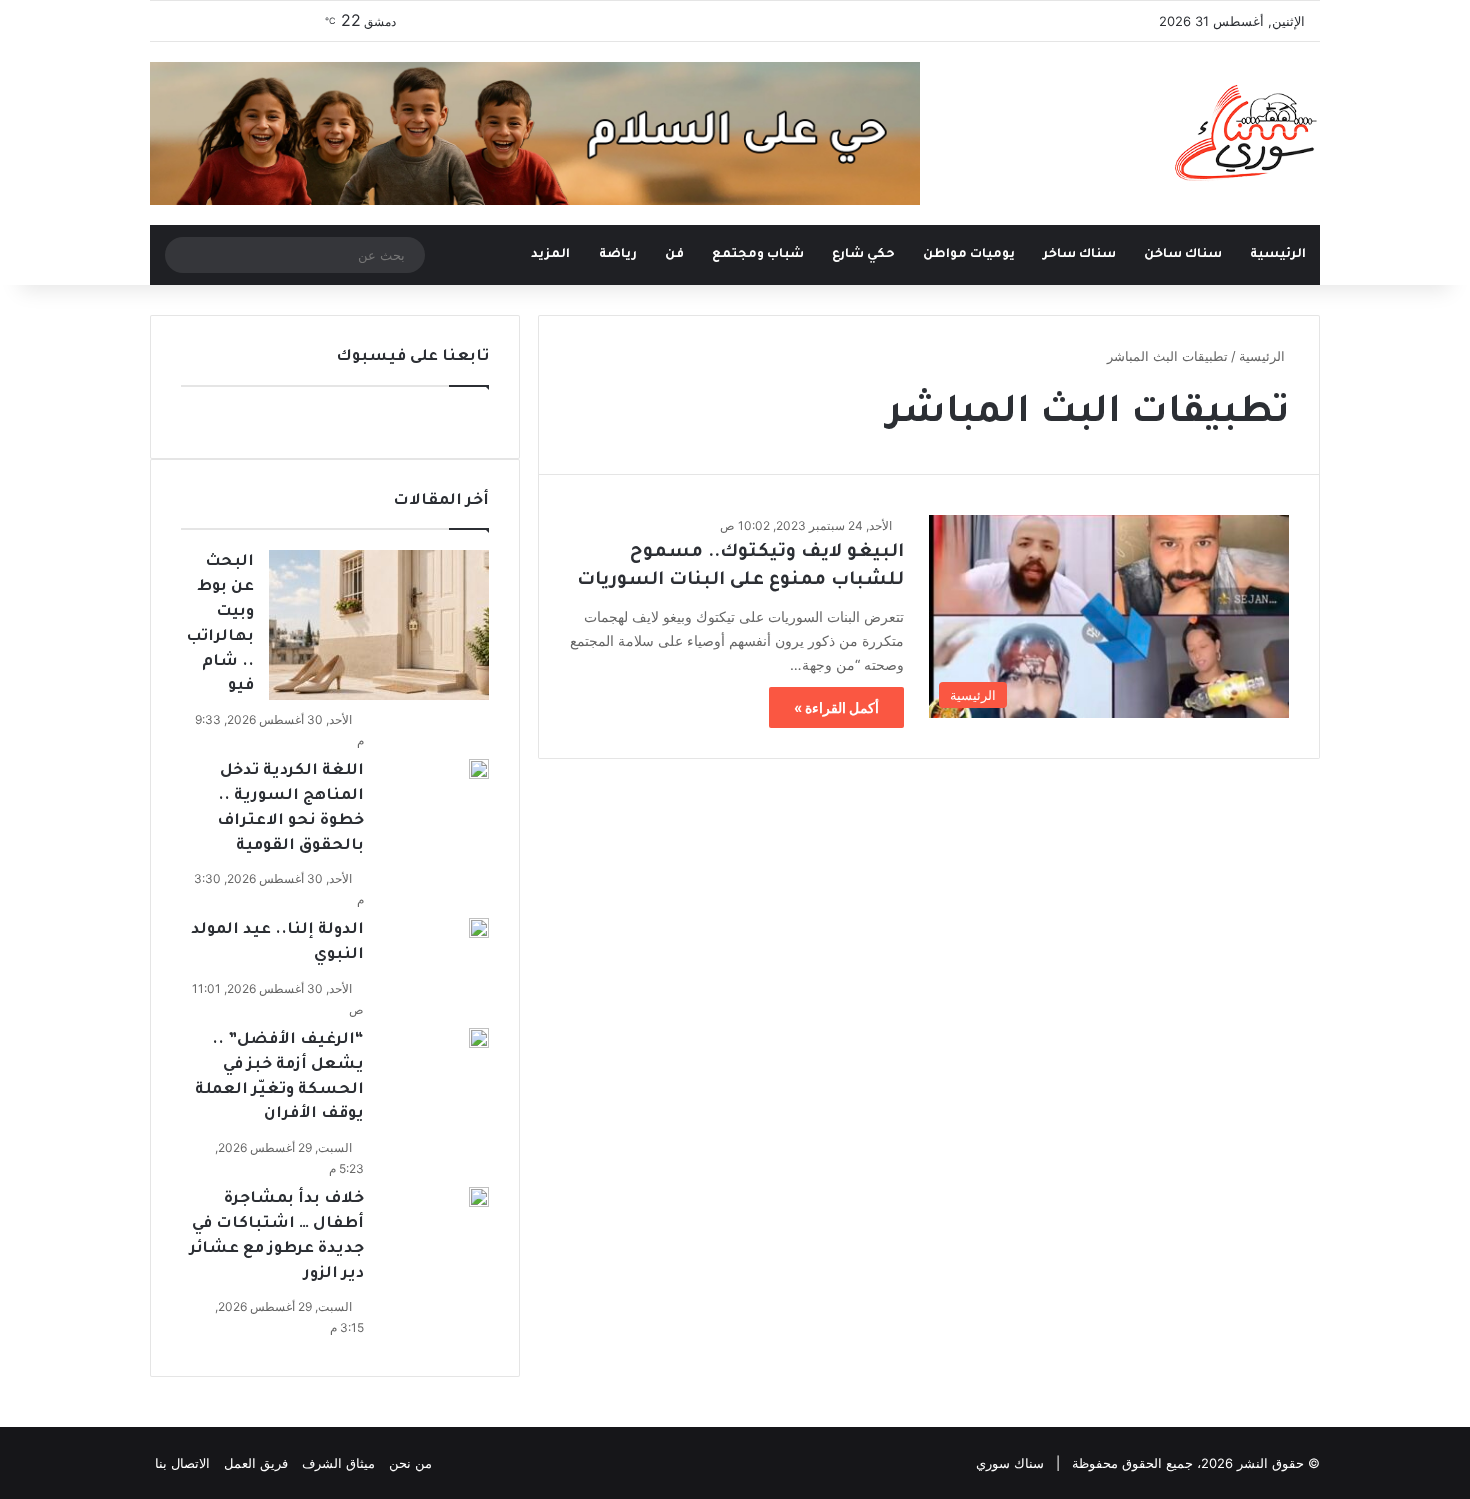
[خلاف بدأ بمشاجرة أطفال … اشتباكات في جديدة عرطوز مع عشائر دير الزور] (479, 1197)
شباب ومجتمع (758, 255)
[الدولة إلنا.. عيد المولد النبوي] (479, 928)
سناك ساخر (1079, 255)
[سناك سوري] (1247, 132)
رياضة (618, 255)
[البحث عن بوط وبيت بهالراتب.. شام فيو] (379, 625)
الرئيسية (1278, 255)
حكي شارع (863, 255)
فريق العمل (256, 1463)
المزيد (550, 255)
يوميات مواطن (969, 255)
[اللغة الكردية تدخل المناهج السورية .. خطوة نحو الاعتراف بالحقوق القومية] (479, 769)
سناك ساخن (1183, 255)
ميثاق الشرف (338, 1463)
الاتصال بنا (182, 1463)
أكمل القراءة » (836, 707)
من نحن (410, 1463)
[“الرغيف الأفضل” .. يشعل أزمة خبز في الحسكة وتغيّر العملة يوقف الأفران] (479, 1038)
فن (674, 255)
